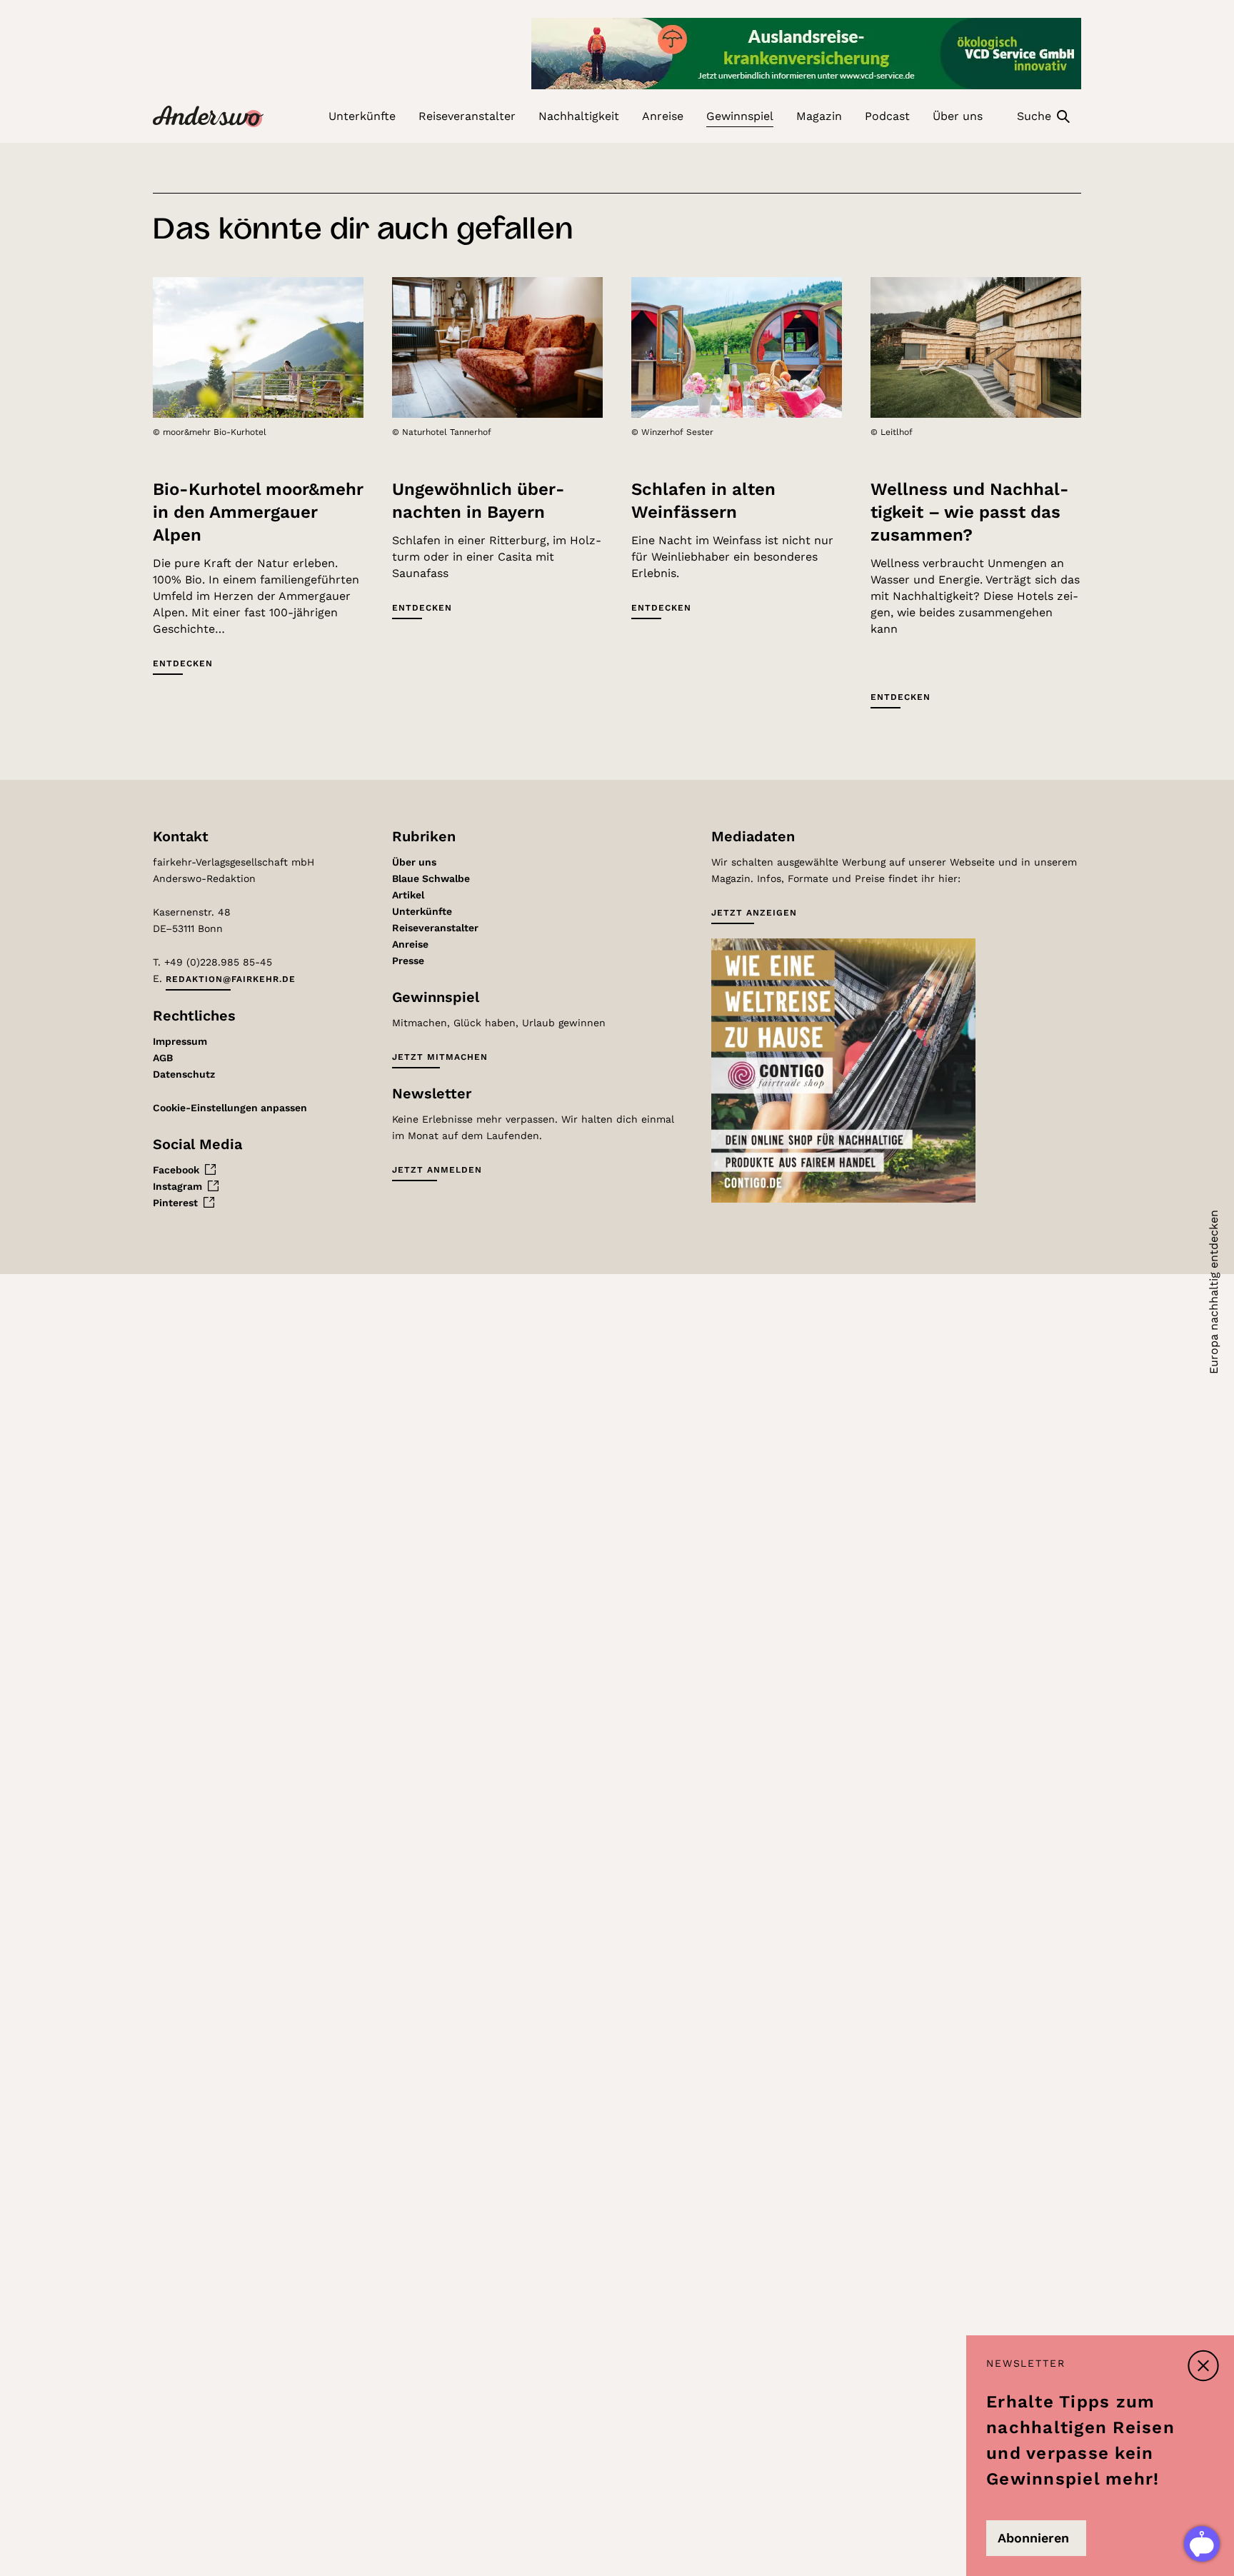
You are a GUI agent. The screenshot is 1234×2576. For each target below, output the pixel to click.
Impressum (180, 1041)
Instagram (177, 1186)
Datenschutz (184, 1074)
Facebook (176, 1170)
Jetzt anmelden (437, 1170)
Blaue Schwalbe (431, 878)
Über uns (414, 862)
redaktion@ (231, 979)
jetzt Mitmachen (440, 1057)
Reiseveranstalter (435, 928)
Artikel (408, 895)
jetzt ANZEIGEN (754, 913)
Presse (408, 961)
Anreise (410, 944)
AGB (163, 1058)
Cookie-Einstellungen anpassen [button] (230, 1108)
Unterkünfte (422, 911)
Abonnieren (1033, 2538)
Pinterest (175, 1203)
